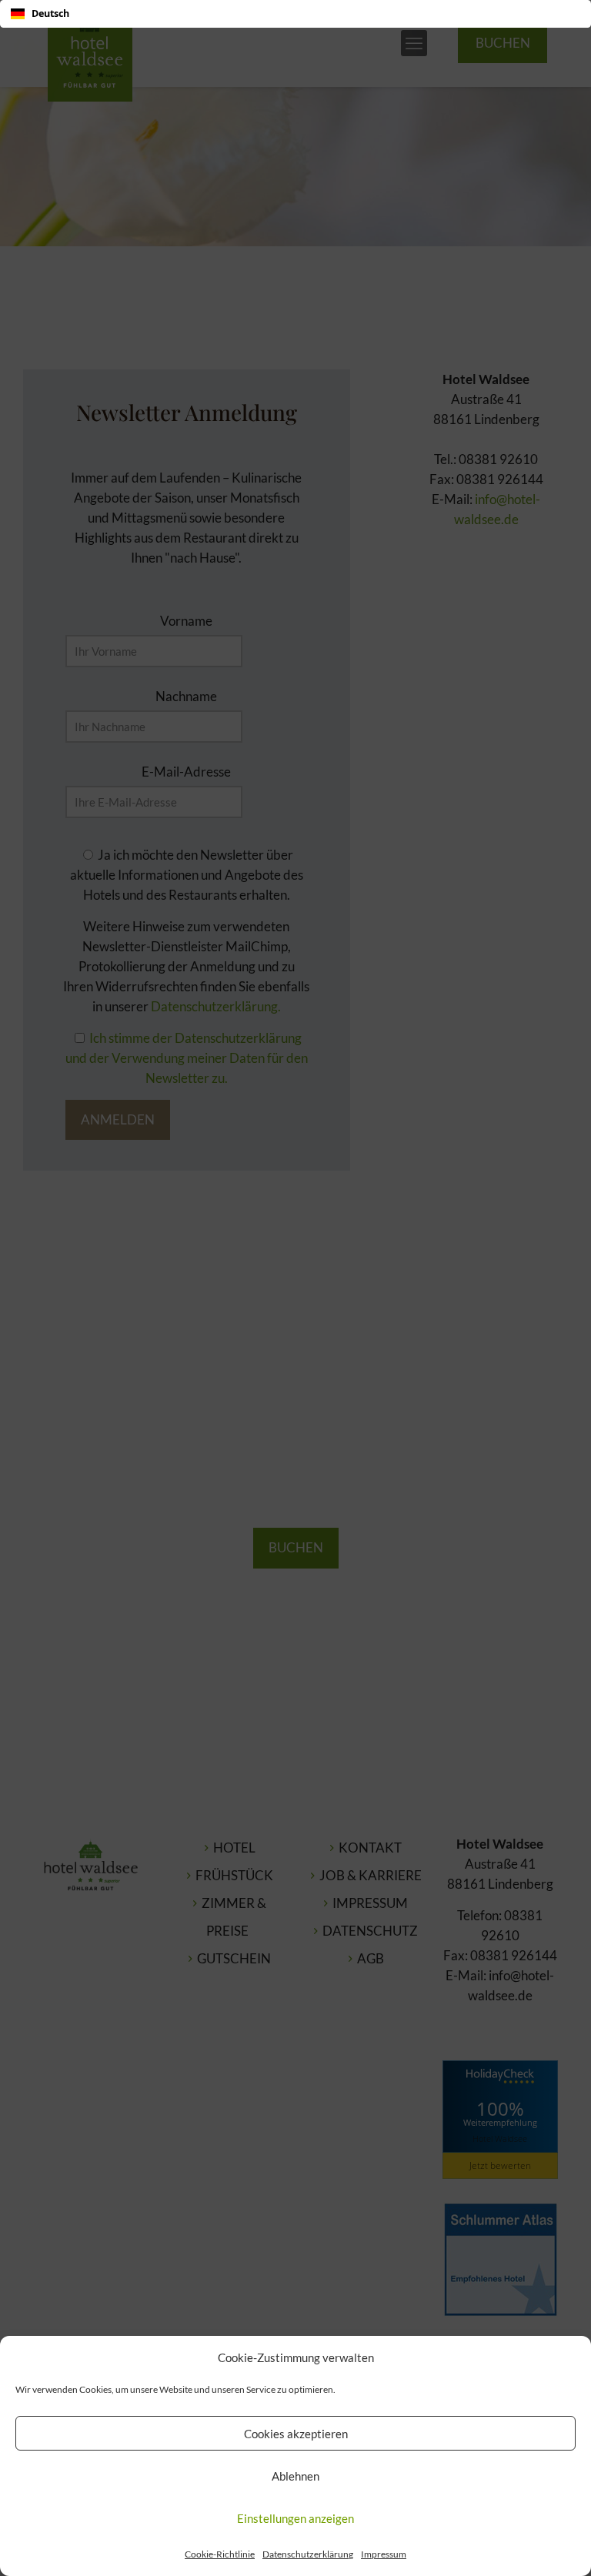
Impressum (384, 2554)
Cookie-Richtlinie (220, 2554)
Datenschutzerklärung (308, 2554)
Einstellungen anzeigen (295, 2518)
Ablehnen (295, 2476)
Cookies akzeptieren (296, 2434)
